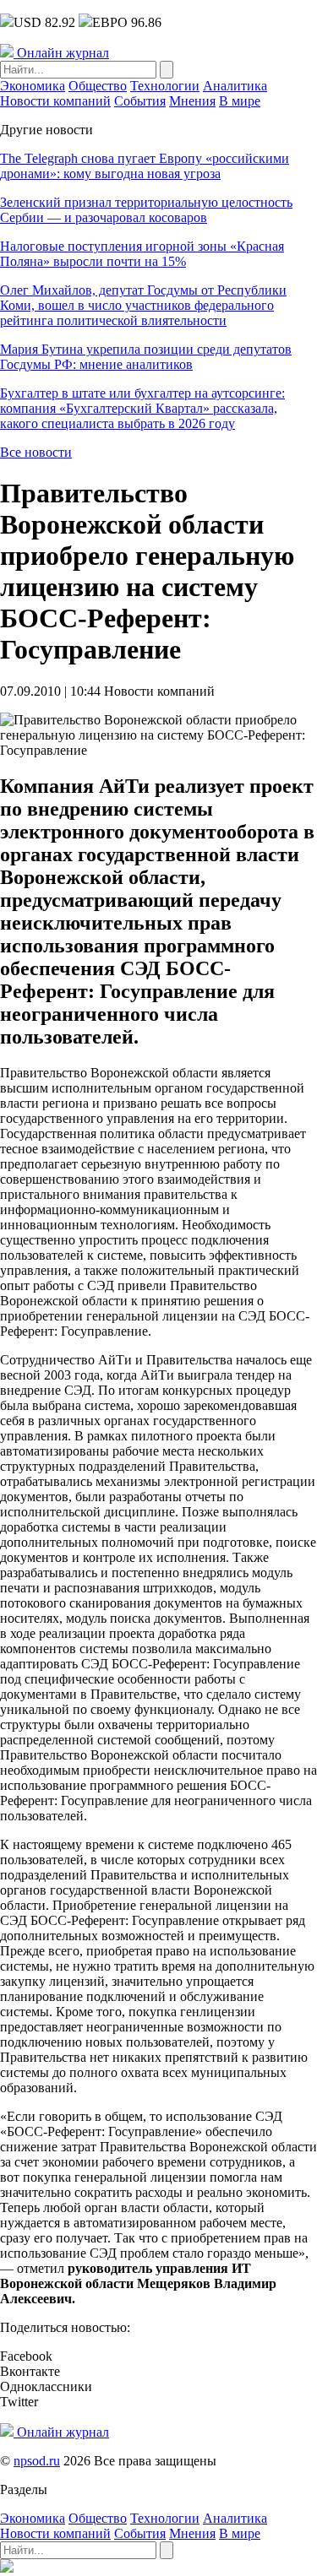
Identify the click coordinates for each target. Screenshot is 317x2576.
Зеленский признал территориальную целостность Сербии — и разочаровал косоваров (146, 210)
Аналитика (235, 86)
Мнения (192, 101)
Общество (98, 86)
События (140, 101)
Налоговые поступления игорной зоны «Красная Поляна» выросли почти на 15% (142, 254)
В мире (240, 101)
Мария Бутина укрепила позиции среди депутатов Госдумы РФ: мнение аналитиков (146, 357)
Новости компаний (55, 101)
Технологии (165, 86)
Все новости (36, 452)
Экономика (33, 86)
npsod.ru (37, 2461)
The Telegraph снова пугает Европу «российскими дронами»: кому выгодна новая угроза (145, 166)
